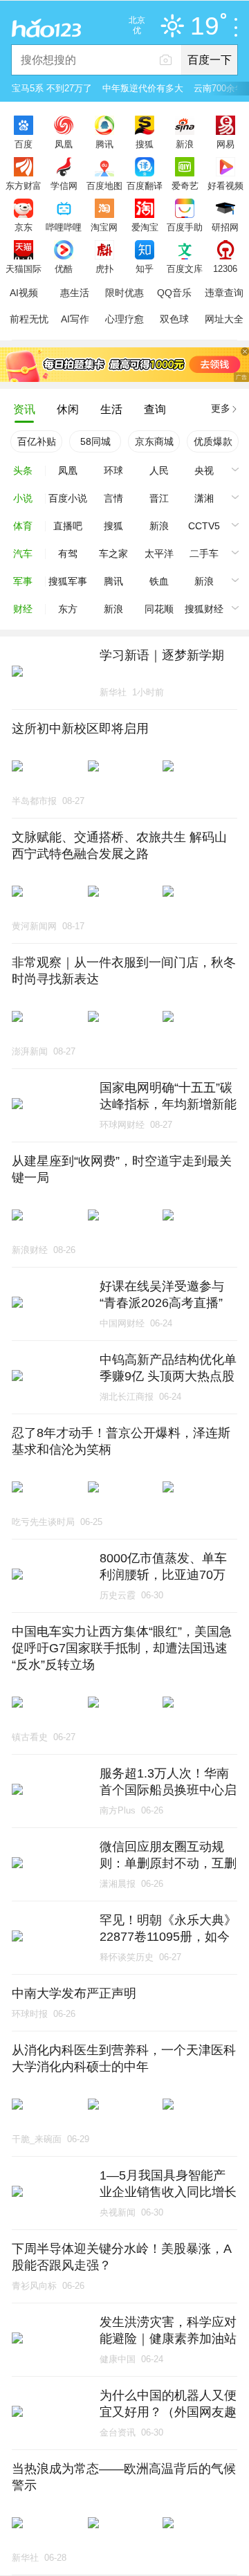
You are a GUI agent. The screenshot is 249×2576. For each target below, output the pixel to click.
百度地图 (104, 185)
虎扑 (104, 268)
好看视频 (225, 185)
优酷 (64, 268)
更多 (221, 408)
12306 (225, 268)
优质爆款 (213, 441)
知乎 (145, 268)
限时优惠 (124, 293)
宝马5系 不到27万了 (52, 88)
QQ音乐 (174, 293)
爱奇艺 (185, 185)
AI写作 (75, 319)
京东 (24, 227)
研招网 (225, 227)
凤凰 (64, 144)
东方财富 (24, 185)
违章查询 (224, 293)
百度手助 (185, 227)
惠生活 (75, 293)
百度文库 (185, 268)
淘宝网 (104, 227)
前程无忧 (29, 319)
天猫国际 (24, 268)
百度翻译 (145, 185)
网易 (225, 144)
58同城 (95, 441)
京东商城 (154, 441)
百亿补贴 (37, 441)
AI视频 (24, 293)
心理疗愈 (124, 319)
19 (205, 27)
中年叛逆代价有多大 (143, 88)
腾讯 (104, 144)
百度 (24, 144)
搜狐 (145, 144)
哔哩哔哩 (64, 227)
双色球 (174, 319)
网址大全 (224, 319)
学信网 (64, 185)
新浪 (185, 144)
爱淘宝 (145, 227)
